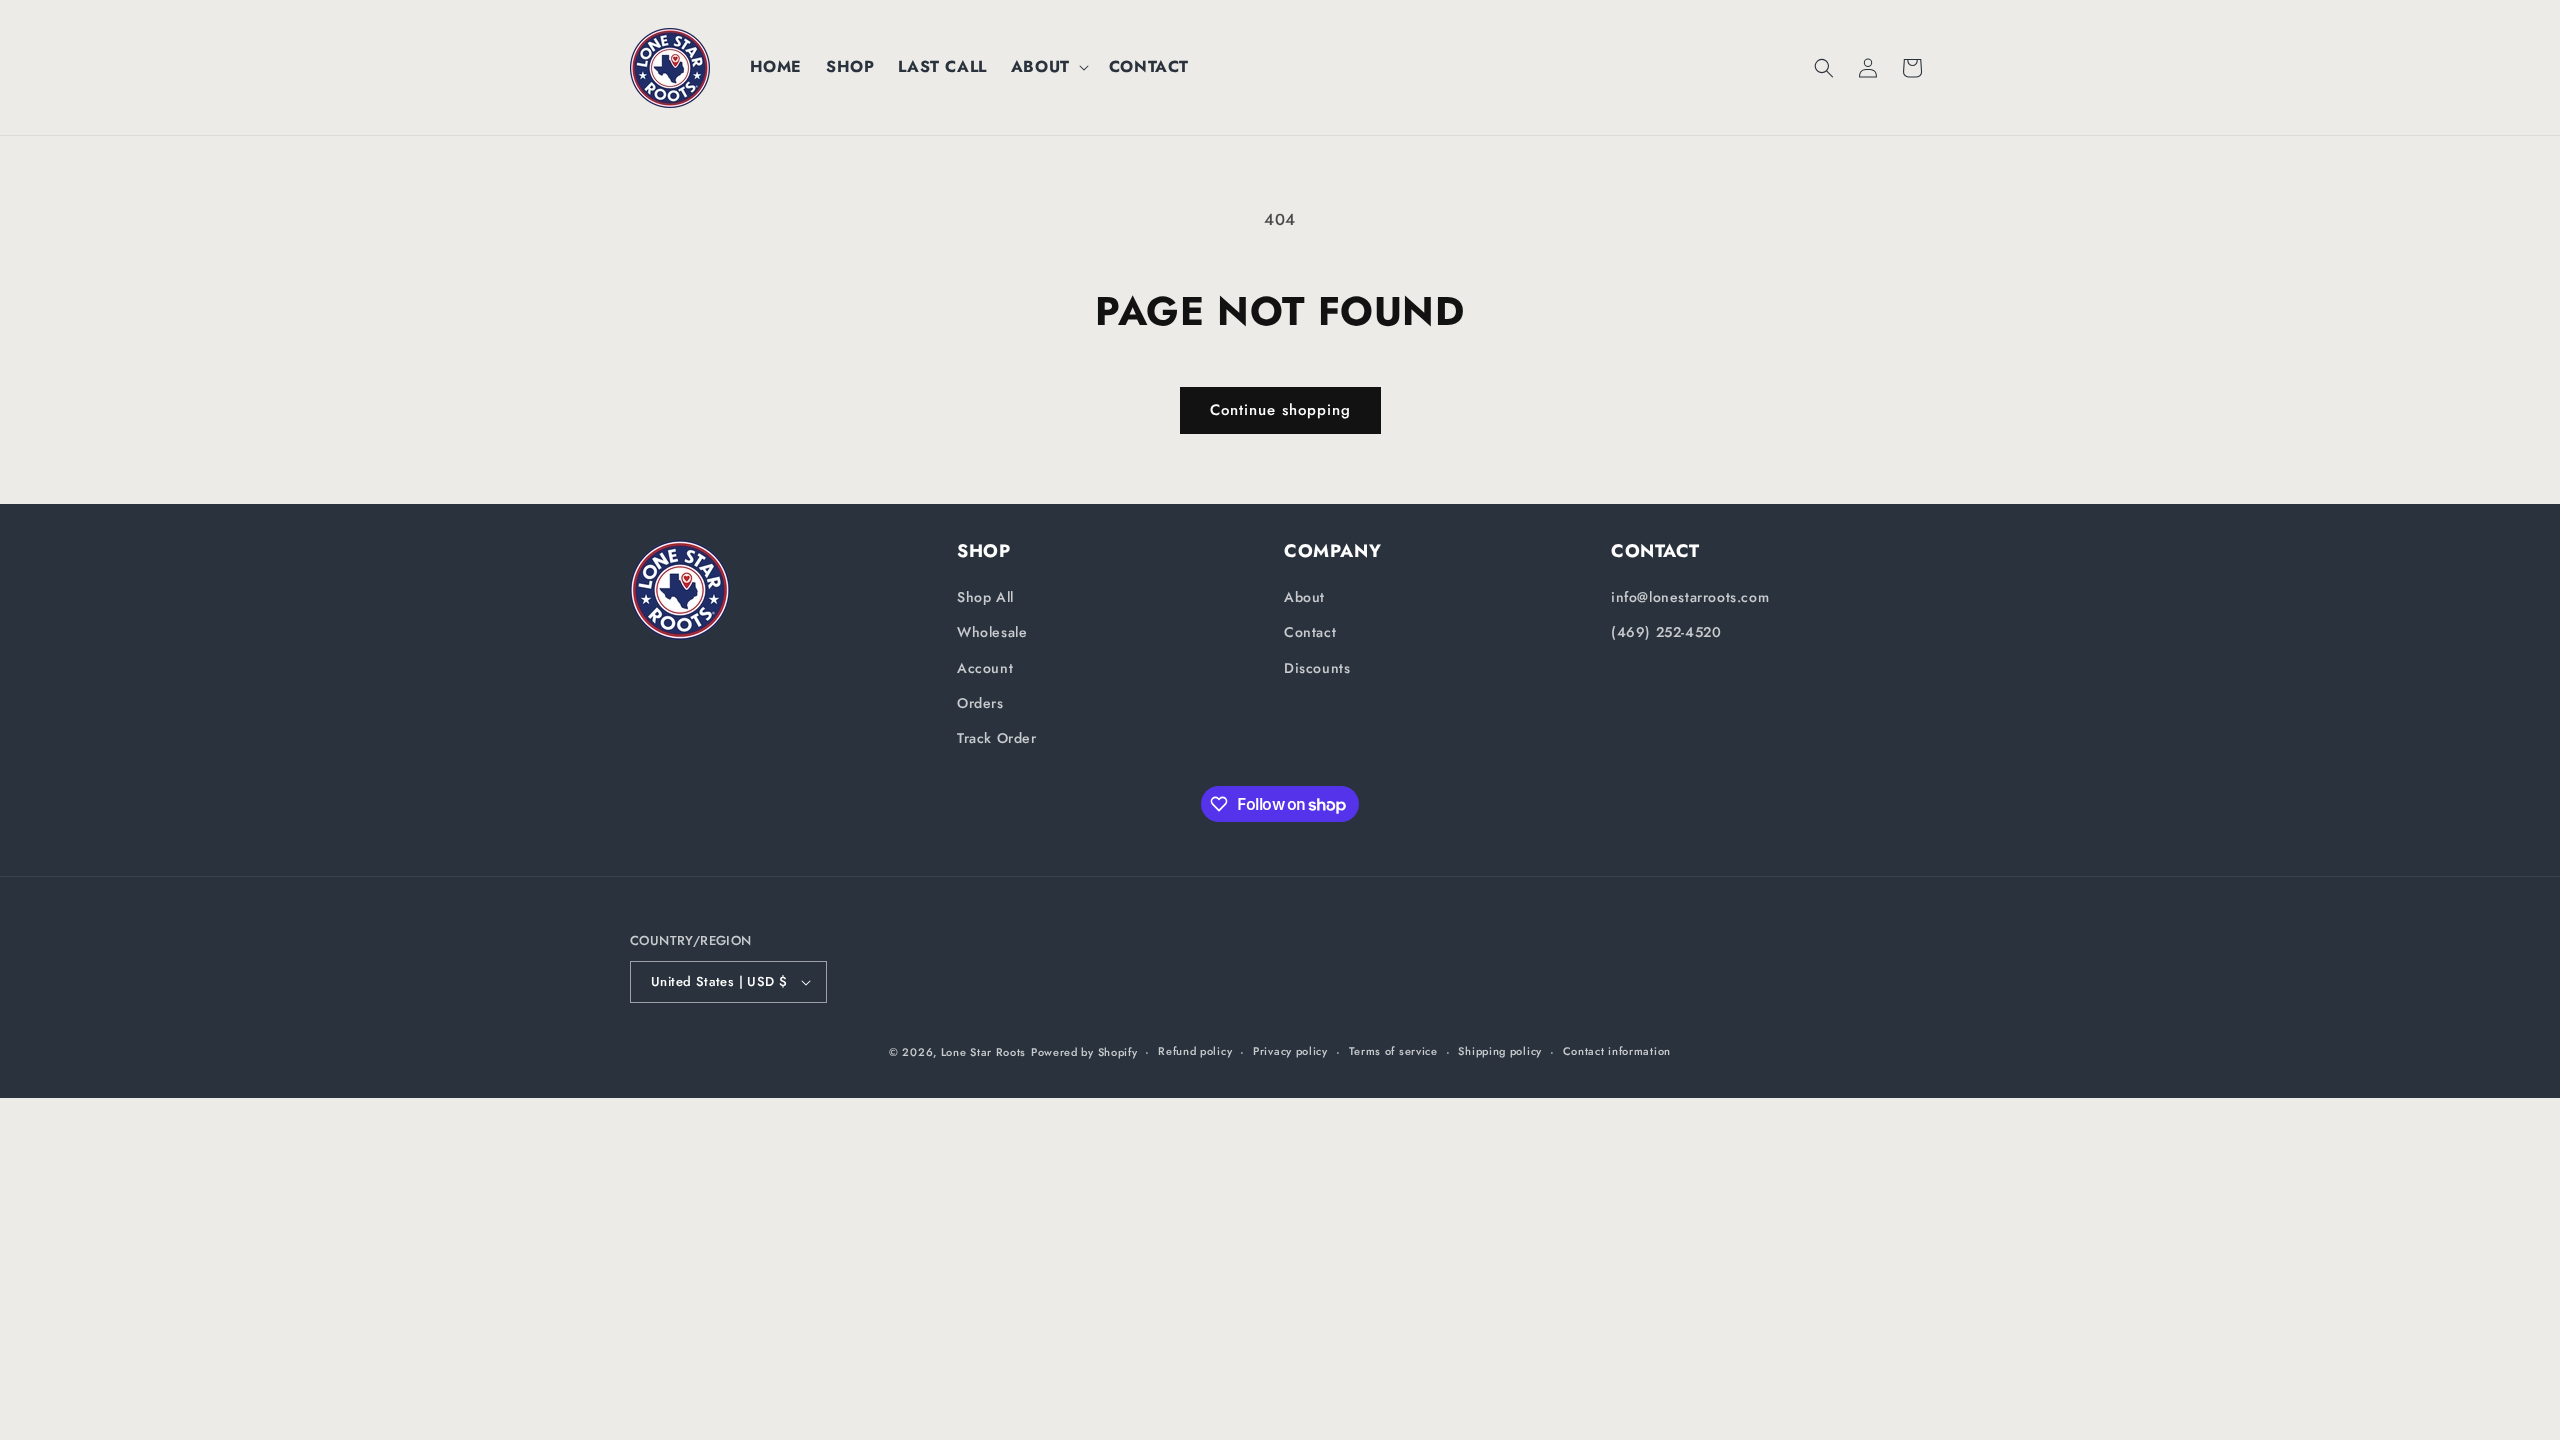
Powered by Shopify (1084, 1052)
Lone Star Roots (984, 1052)
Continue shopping (1280, 410)
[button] (1048, 67)
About (1304, 597)
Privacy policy (1290, 1051)
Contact (1310, 632)
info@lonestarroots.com (1690, 597)
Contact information (1617, 1051)
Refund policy (1195, 1051)
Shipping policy (1500, 1051)
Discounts (1317, 668)
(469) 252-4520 (1666, 632)
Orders (980, 703)
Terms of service (1393, 1051)
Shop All (985, 597)
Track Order (997, 738)
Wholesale (992, 632)
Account (985, 668)
